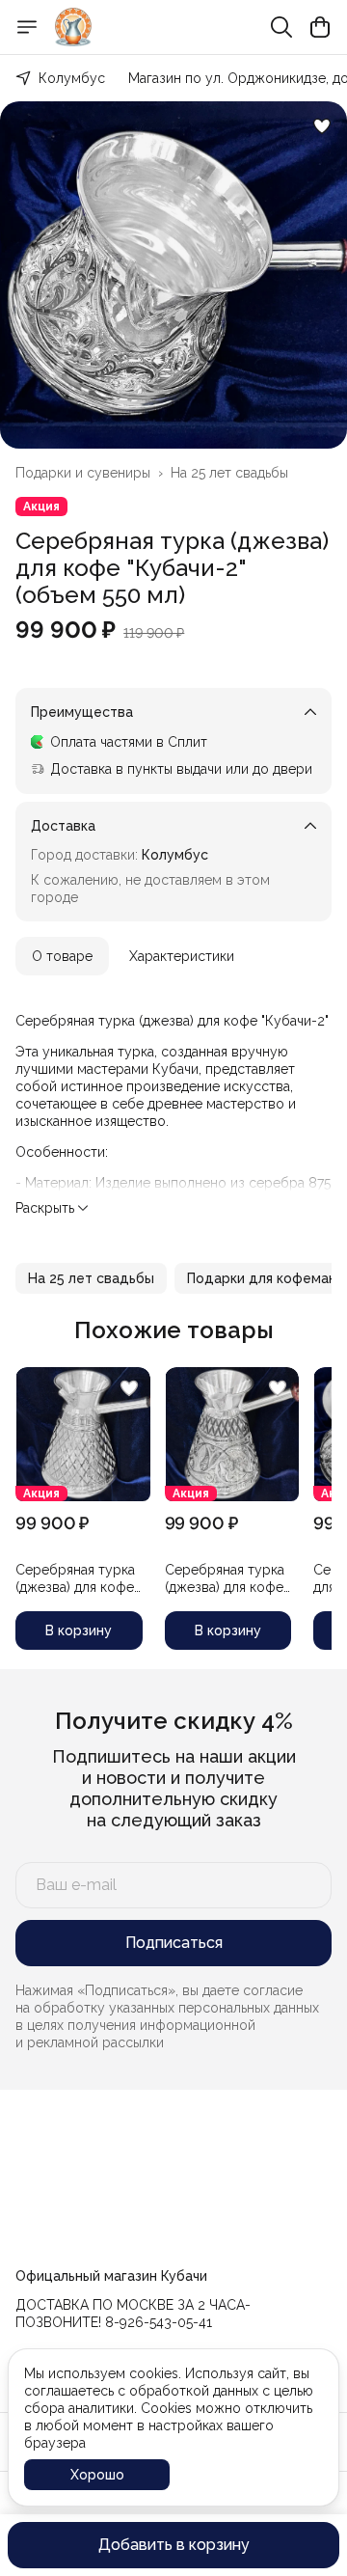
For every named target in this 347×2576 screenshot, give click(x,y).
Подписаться (174, 1943)
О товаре (62, 956)
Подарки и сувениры (83, 473)
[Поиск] (281, 27)
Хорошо (97, 2475)
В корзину (79, 1631)
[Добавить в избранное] (322, 126)
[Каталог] (27, 27)
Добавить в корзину (174, 2545)
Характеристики (182, 956)
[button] (91, 1278)
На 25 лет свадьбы (229, 473)
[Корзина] (320, 27)
